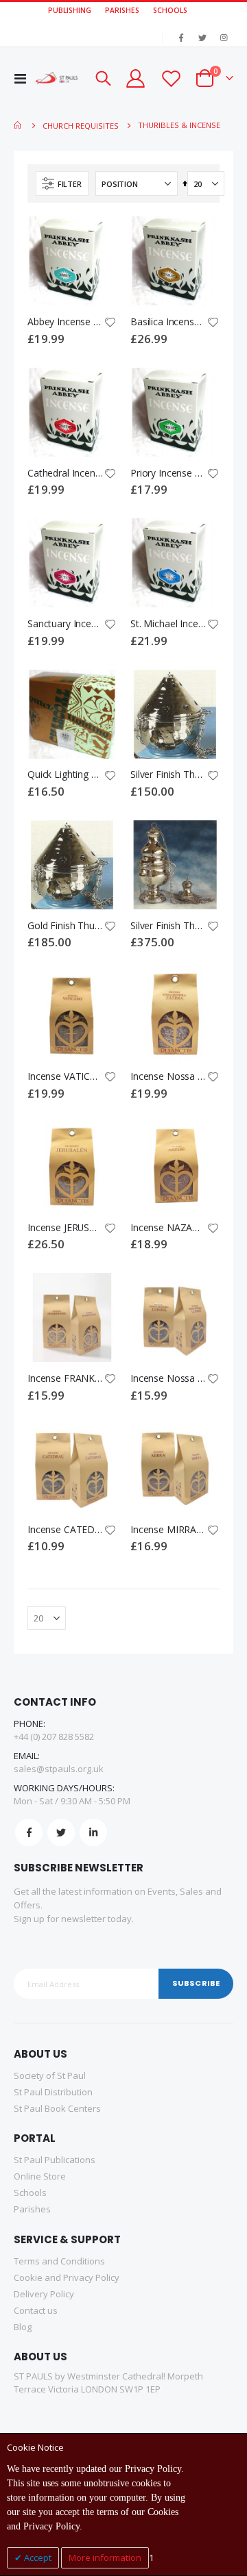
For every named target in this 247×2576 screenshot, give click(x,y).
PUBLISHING (70, 10)
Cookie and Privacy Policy (67, 2277)
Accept (37, 2558)
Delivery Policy (44, 2294)
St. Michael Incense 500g (168, 624)
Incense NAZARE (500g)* (168, 1228)
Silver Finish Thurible (168, 774)
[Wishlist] (170, 78)
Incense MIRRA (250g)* (168, 1530)
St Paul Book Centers (57, 2108)
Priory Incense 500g (168, 473)
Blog (23, 2327)
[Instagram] (224, 38)
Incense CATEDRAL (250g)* (65, 1530)
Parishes (32, 2209)
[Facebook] (181, 38)
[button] (110, 323)
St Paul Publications (55, 2160)
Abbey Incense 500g (65, 322)
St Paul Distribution (53, 2092)
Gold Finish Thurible (65, 926)
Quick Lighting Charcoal (65, 774)
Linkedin (93, 1832)
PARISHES (122, 10)
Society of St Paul (50, 2075)
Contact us (36, 2310)
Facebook (29, 1832)
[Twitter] (202, 38)
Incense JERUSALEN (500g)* (65, 1228)
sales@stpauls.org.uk (59, 1769)
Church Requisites (81, 126)
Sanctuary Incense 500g (65, 624)
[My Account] (135, 78)
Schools (30, 2193)
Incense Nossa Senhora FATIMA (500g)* (168, 1076)
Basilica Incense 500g (168, 322)
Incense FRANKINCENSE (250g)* (65, 1378)
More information (105, 2558)
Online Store (40, 2176)
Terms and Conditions (59, 2261)
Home (19, 125)
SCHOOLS (170, 10)
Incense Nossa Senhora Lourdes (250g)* (168, 1378)
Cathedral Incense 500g (65, 473)
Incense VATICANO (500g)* (65, 1076)
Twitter (61, 1832)
